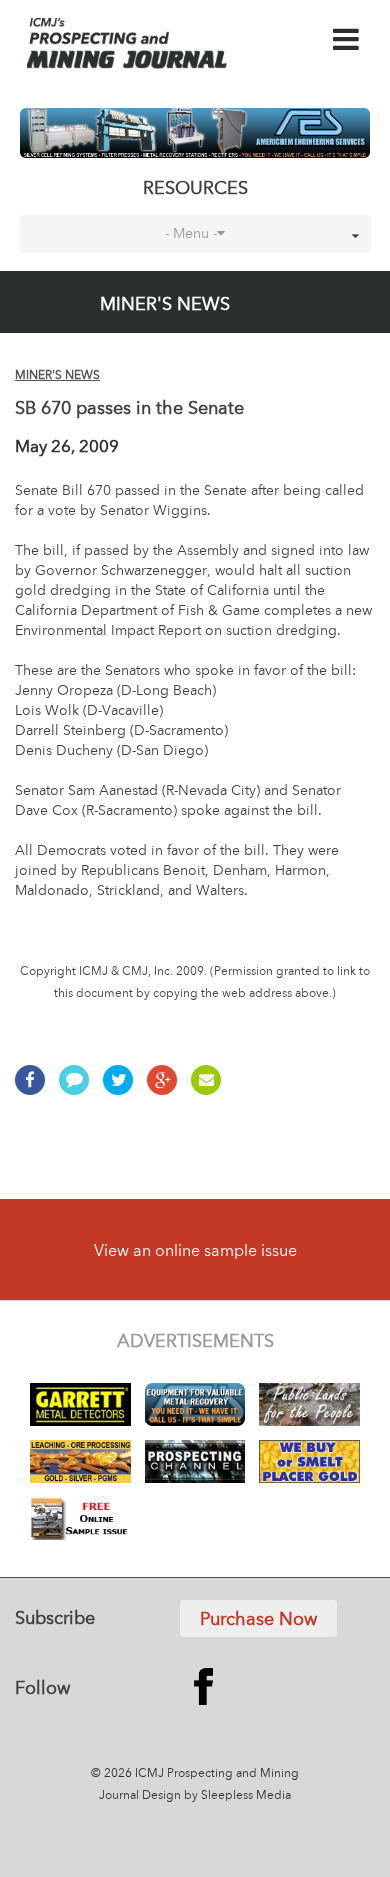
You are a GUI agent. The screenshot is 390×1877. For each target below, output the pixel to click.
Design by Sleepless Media (216, 1796)
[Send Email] (211, 1090)
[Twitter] (123, 1090)
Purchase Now (258, 1620)
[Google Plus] (167, 1090)
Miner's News (57, 376)
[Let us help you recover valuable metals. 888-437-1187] (195, 133)
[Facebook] (35, 1090)
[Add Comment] (79, 1090)
